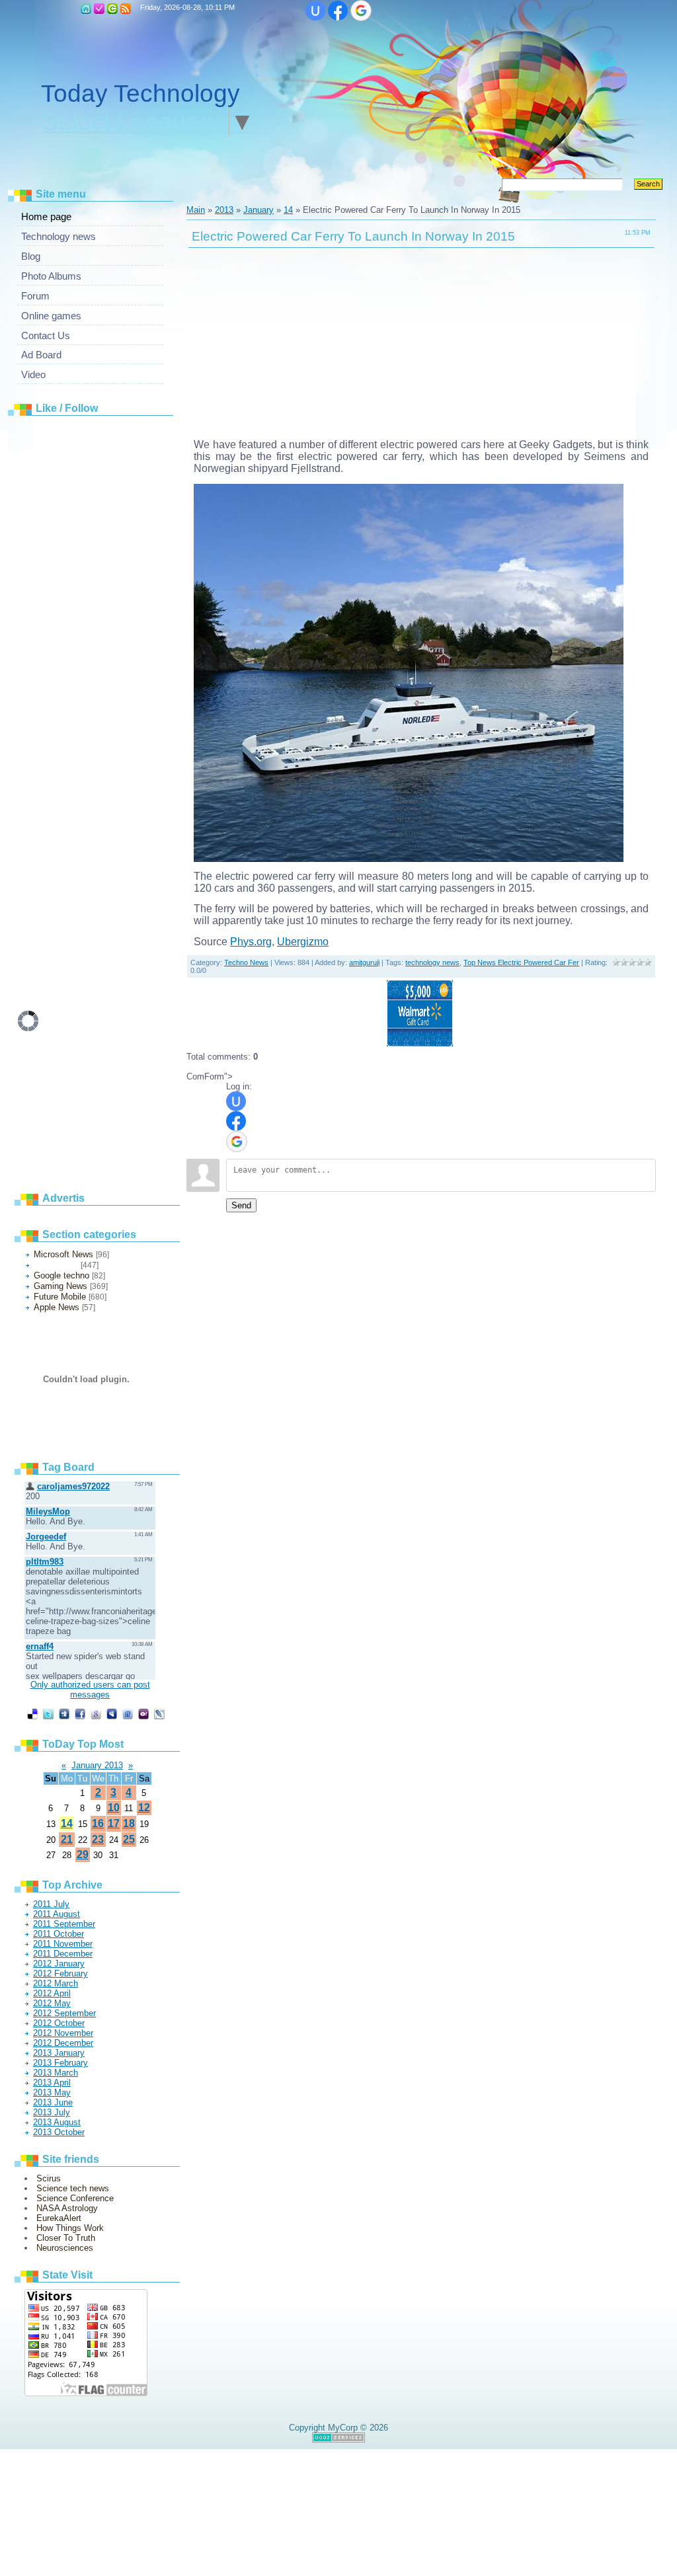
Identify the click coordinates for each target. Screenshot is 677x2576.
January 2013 (97, 1765)
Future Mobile (60, 1297)
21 (67, 1839)
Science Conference (75, 2198)
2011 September (64, 1924)
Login (112, 9)
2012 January (59, 1964)
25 (129, 1839)
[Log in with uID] (315, 11)
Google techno (61, 1275)
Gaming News (60, 1286)
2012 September (64, 2013)
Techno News (56, 1265)
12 (144, 1808)
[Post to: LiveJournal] (159, 1714)
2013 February (60, 2063)
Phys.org (251, 942)
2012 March (56, 1983)
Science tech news (73, 2188)
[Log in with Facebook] (338, 11)
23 (98, 1839)
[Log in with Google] (361, 11)
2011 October (59, 1934)
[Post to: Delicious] (32, 1714)
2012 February (60, 1973)
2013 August (57, 2122)
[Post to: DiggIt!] (64, 1714)
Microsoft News (63, 1254)
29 (83, 1854)
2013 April (52, 2083)
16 (98, 1823)
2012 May (52, 2003)
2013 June (53, 2102)
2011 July (51, 1904)
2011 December (63, 1954)
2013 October (59, 2132)
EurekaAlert (59, 2218)
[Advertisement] (117, 621)
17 (114, 1823)
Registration (99, 9)
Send (241, 1205)
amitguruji (364, 962)
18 (129, 1823)
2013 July (52, 2112)
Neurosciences (65, 2248)
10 (114, 1808)
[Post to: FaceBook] (80, 1714)
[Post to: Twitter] (48, 1714)
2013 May (52, 2092)
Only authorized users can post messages (90, 1690)
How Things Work (70, 2228)
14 (67, 1823)
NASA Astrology (67, 2208)
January (259, 210)
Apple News (57, 1307)
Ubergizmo (303, 942)
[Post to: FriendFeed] (128, 1714)
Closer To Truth (66, 2238)
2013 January (59, 2053)
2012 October (59, 2023)
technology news (432, 962)
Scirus (49, 2178)
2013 (224, 210)
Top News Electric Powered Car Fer (521, 962)
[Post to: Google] (96, 1714)
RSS (126, 9)
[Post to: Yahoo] (143, 1714)
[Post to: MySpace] (112, 1714)
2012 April (52, 1993)
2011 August (57, 1914)
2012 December (63, 2043)
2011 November (63, 1944)
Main (86, 9)
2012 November (63, 2033)
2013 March (56, 2073)
